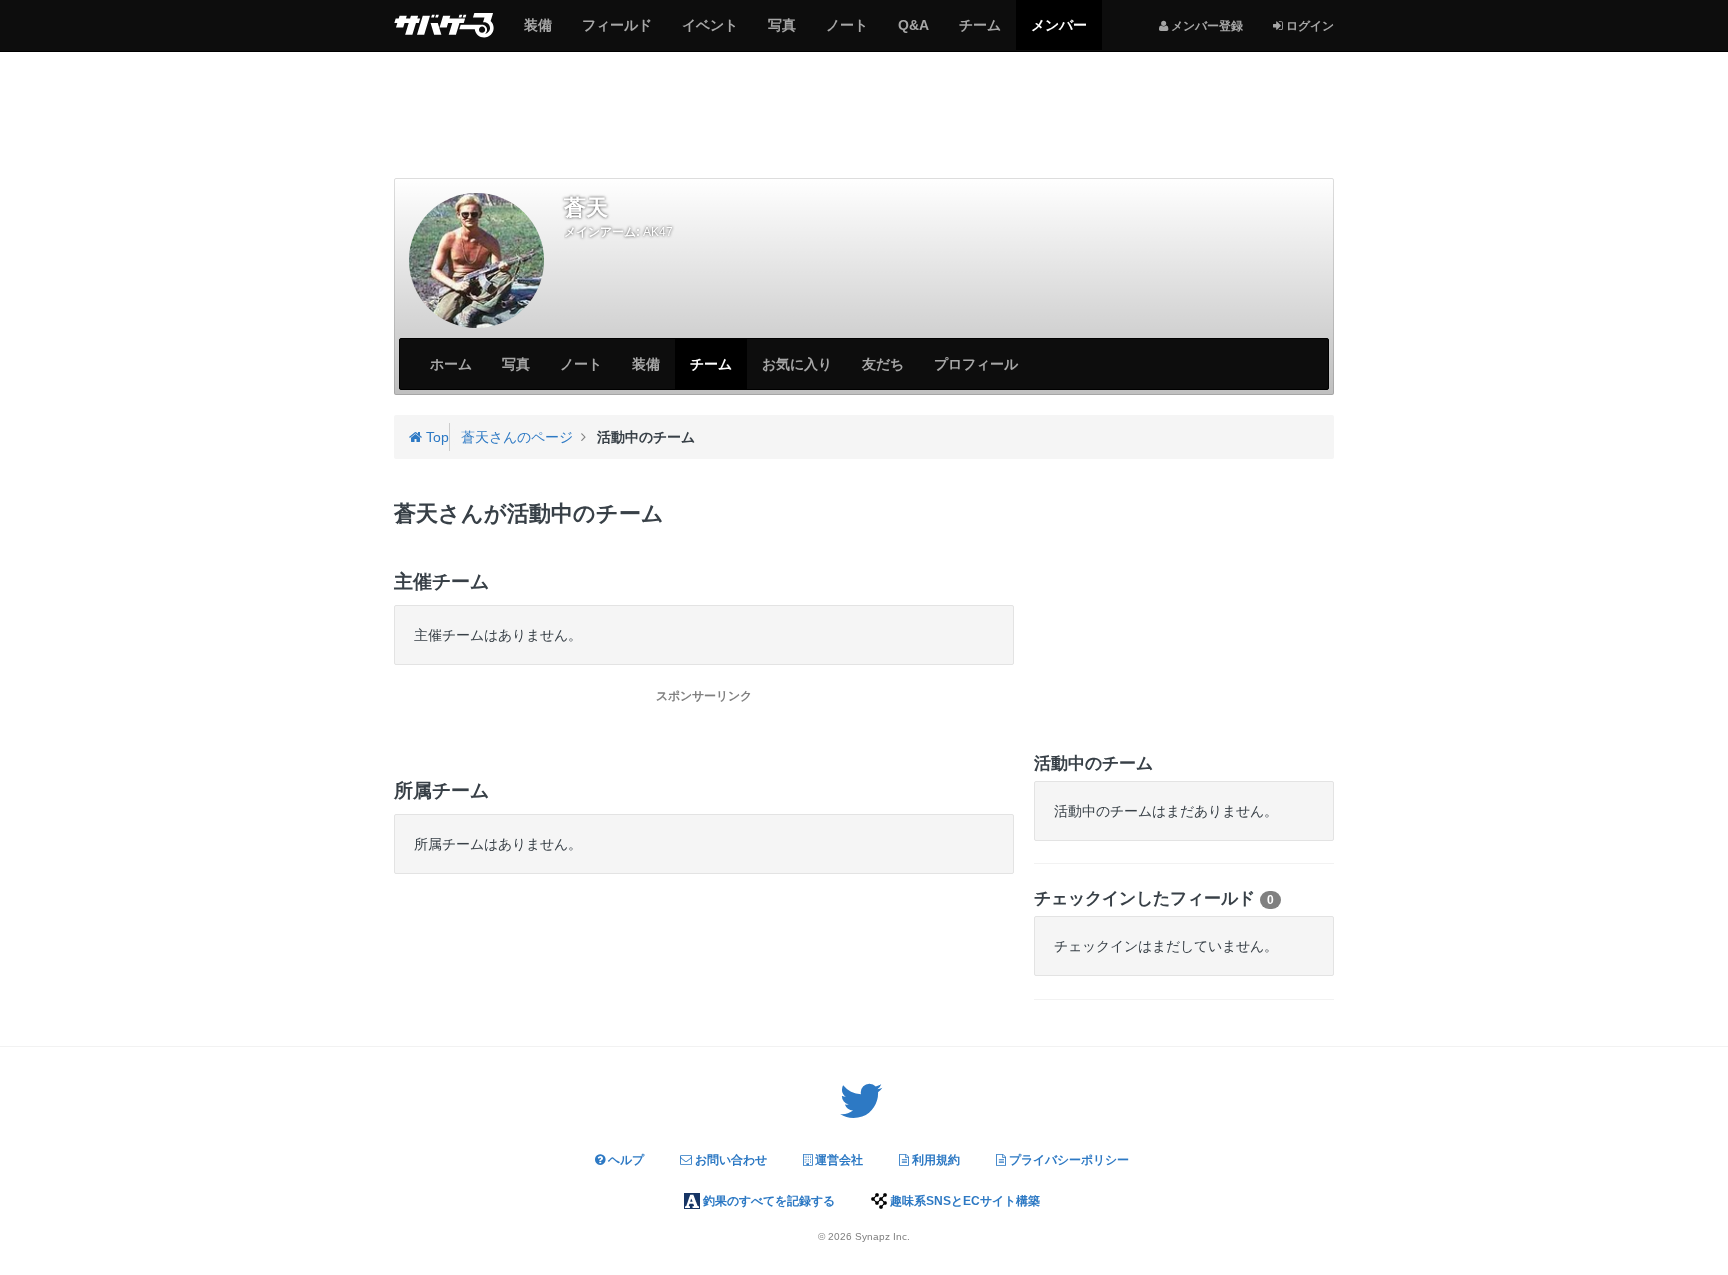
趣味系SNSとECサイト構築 (963, 1201)
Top (435, 437)
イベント (709, 33)
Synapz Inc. (882, 1236)
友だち (883, 364)
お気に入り (797, 364)
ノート (846, 33)
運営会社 (837, 1160)
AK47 (658, 232)
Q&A (913, 33)
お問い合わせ (729, 1160)
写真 (781, 33)
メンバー (1058, 33)
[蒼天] (476, 260)
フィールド (616, 33)
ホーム (451, 364)
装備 (537, 33)
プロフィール (976, 364)
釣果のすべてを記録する (767, 1201)
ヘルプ (624, 1160)
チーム (979, 33)
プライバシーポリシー (1067, 1160)
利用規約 (934, 1160)
